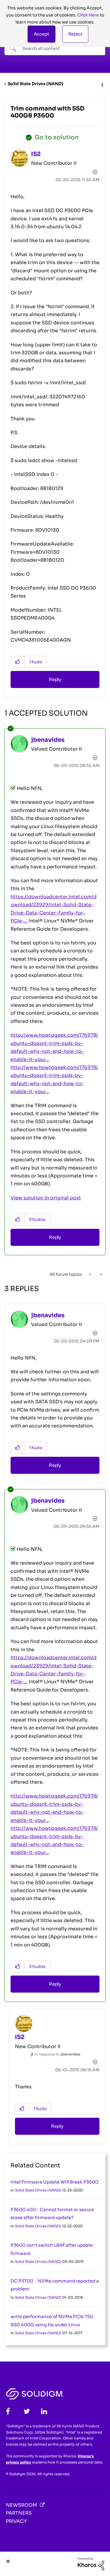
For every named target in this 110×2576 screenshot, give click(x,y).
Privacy (16, 2521)
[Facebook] (8, 2411)
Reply (55, 679)
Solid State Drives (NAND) (35, 84)
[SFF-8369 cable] (100, 1274)
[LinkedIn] (44, 2411)
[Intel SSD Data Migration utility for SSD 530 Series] (90, 1274)
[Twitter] (27, 2411)
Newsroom (21, 2505)
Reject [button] (75, 34)
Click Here (88, 15)
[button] (42, 34)
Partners (19, 2513)
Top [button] (8, 2561)
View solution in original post (46, 1198)
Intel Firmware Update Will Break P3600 (54, 2182)
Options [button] (102, 84)
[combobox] (55, 48)
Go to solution (57, 137)
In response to (57, 2054)
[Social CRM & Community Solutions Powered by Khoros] (91, 2563)
